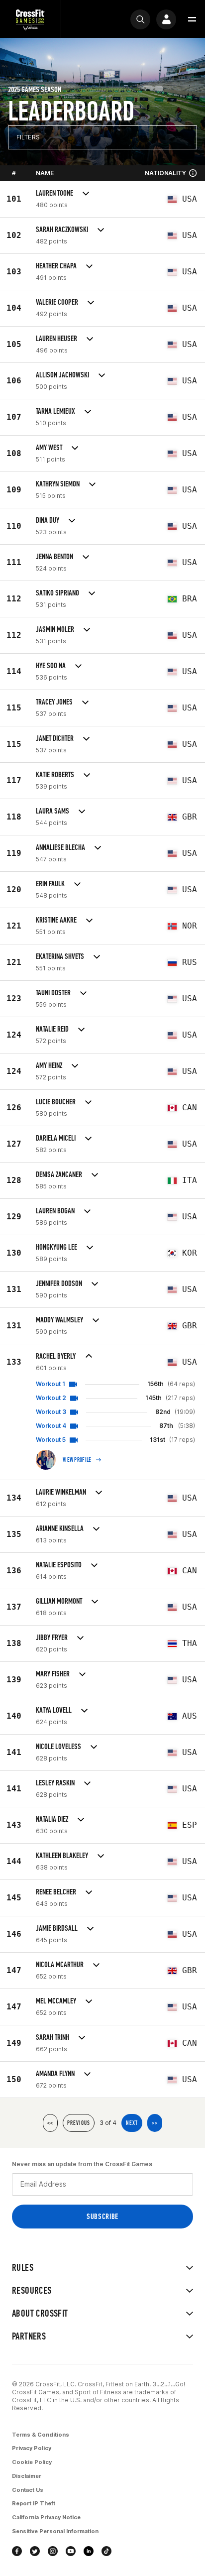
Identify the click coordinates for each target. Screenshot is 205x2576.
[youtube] (71, 2551)
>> (155, 2123)
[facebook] (17, 2551)
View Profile (77, 1460)
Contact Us (28, 2490)
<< (50, 2123)
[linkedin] (89, 2551)
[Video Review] (73, 1384)
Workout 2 (51, 1398)
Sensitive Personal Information (55, 2531)
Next (132, 2123)
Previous (79, 2123)
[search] (140, 19)
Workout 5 (51, 1440)
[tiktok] (106, 2551)
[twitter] (35, 2551)
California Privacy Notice (46, 2517)
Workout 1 (51, 1384)
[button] (192, 19)
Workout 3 (51, 1412)
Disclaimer (27, 2476)
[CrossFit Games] (30, 19)
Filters (28, 137)
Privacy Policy (32, 2448)
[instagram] (53, 2551)
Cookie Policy (32, 2462)
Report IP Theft (34, 2503)
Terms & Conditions (41, 2435)
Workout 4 (51, 1426)
